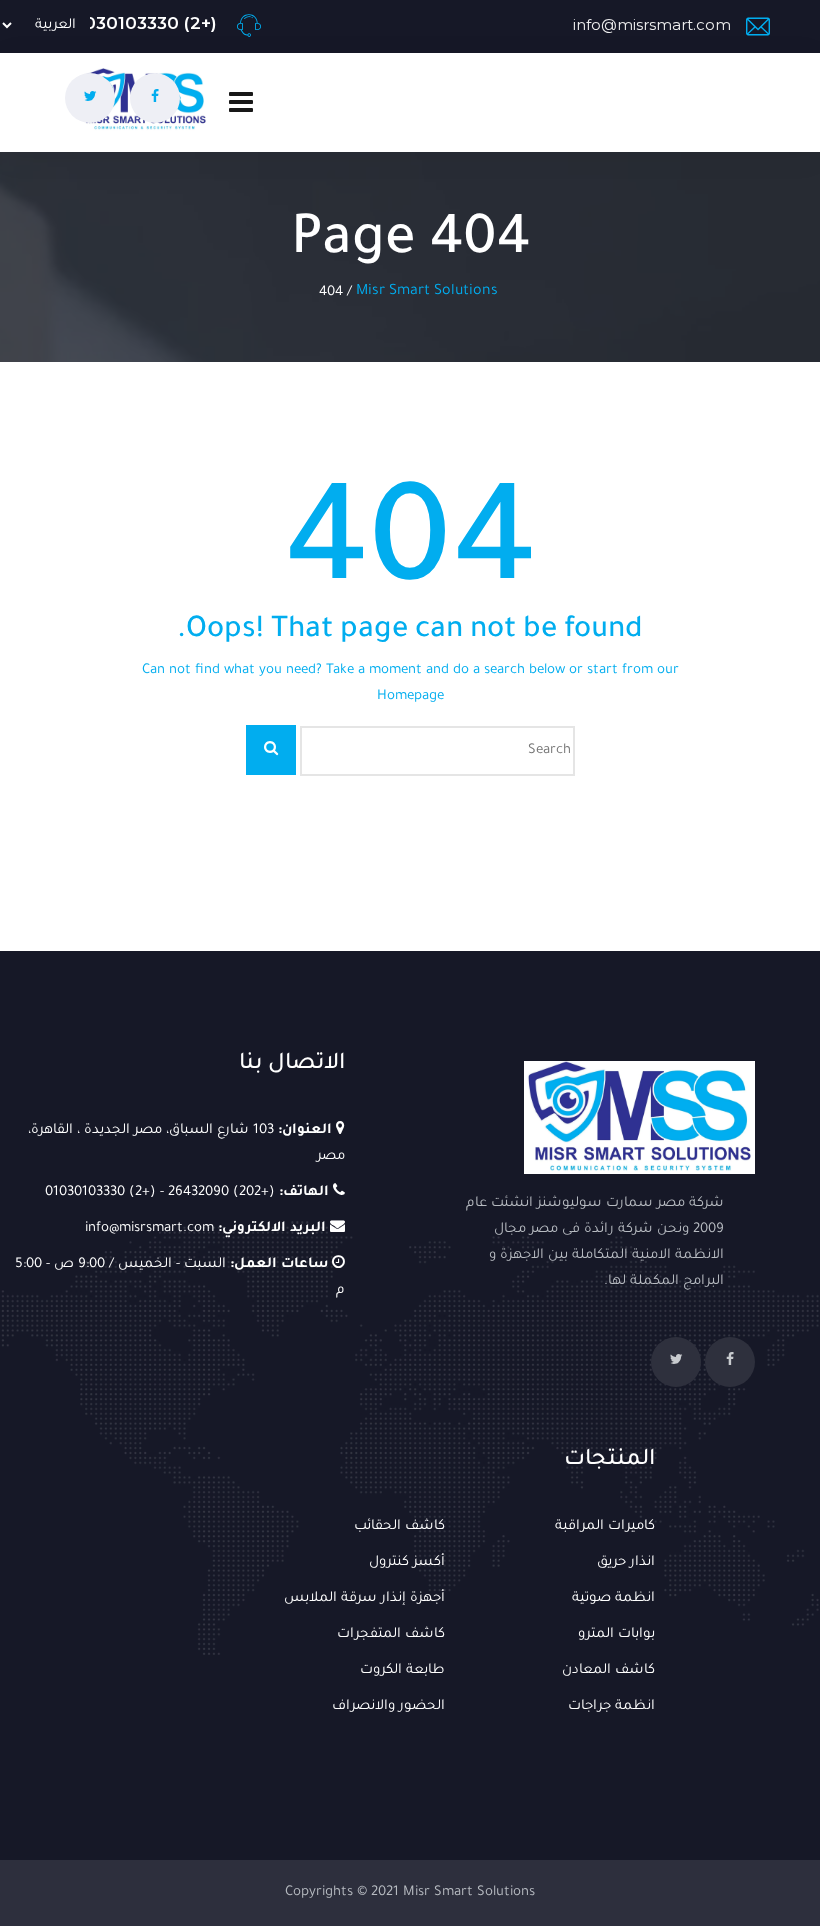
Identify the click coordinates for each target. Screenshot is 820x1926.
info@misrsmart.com (652, 24)
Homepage (410, 696)
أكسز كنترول (407, 1562)
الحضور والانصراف (388, 1706)
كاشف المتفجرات (391, 1634)
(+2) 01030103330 (143, 23)
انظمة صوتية (613, 1598)
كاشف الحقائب (399, 1526)
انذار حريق (626, 1562)
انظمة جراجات (611, 1706)
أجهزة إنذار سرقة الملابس (364, 1598)
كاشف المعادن (608, 1670)
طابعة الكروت (402, 1670)
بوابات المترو (616, 1634)
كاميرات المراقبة (605, 1526)
